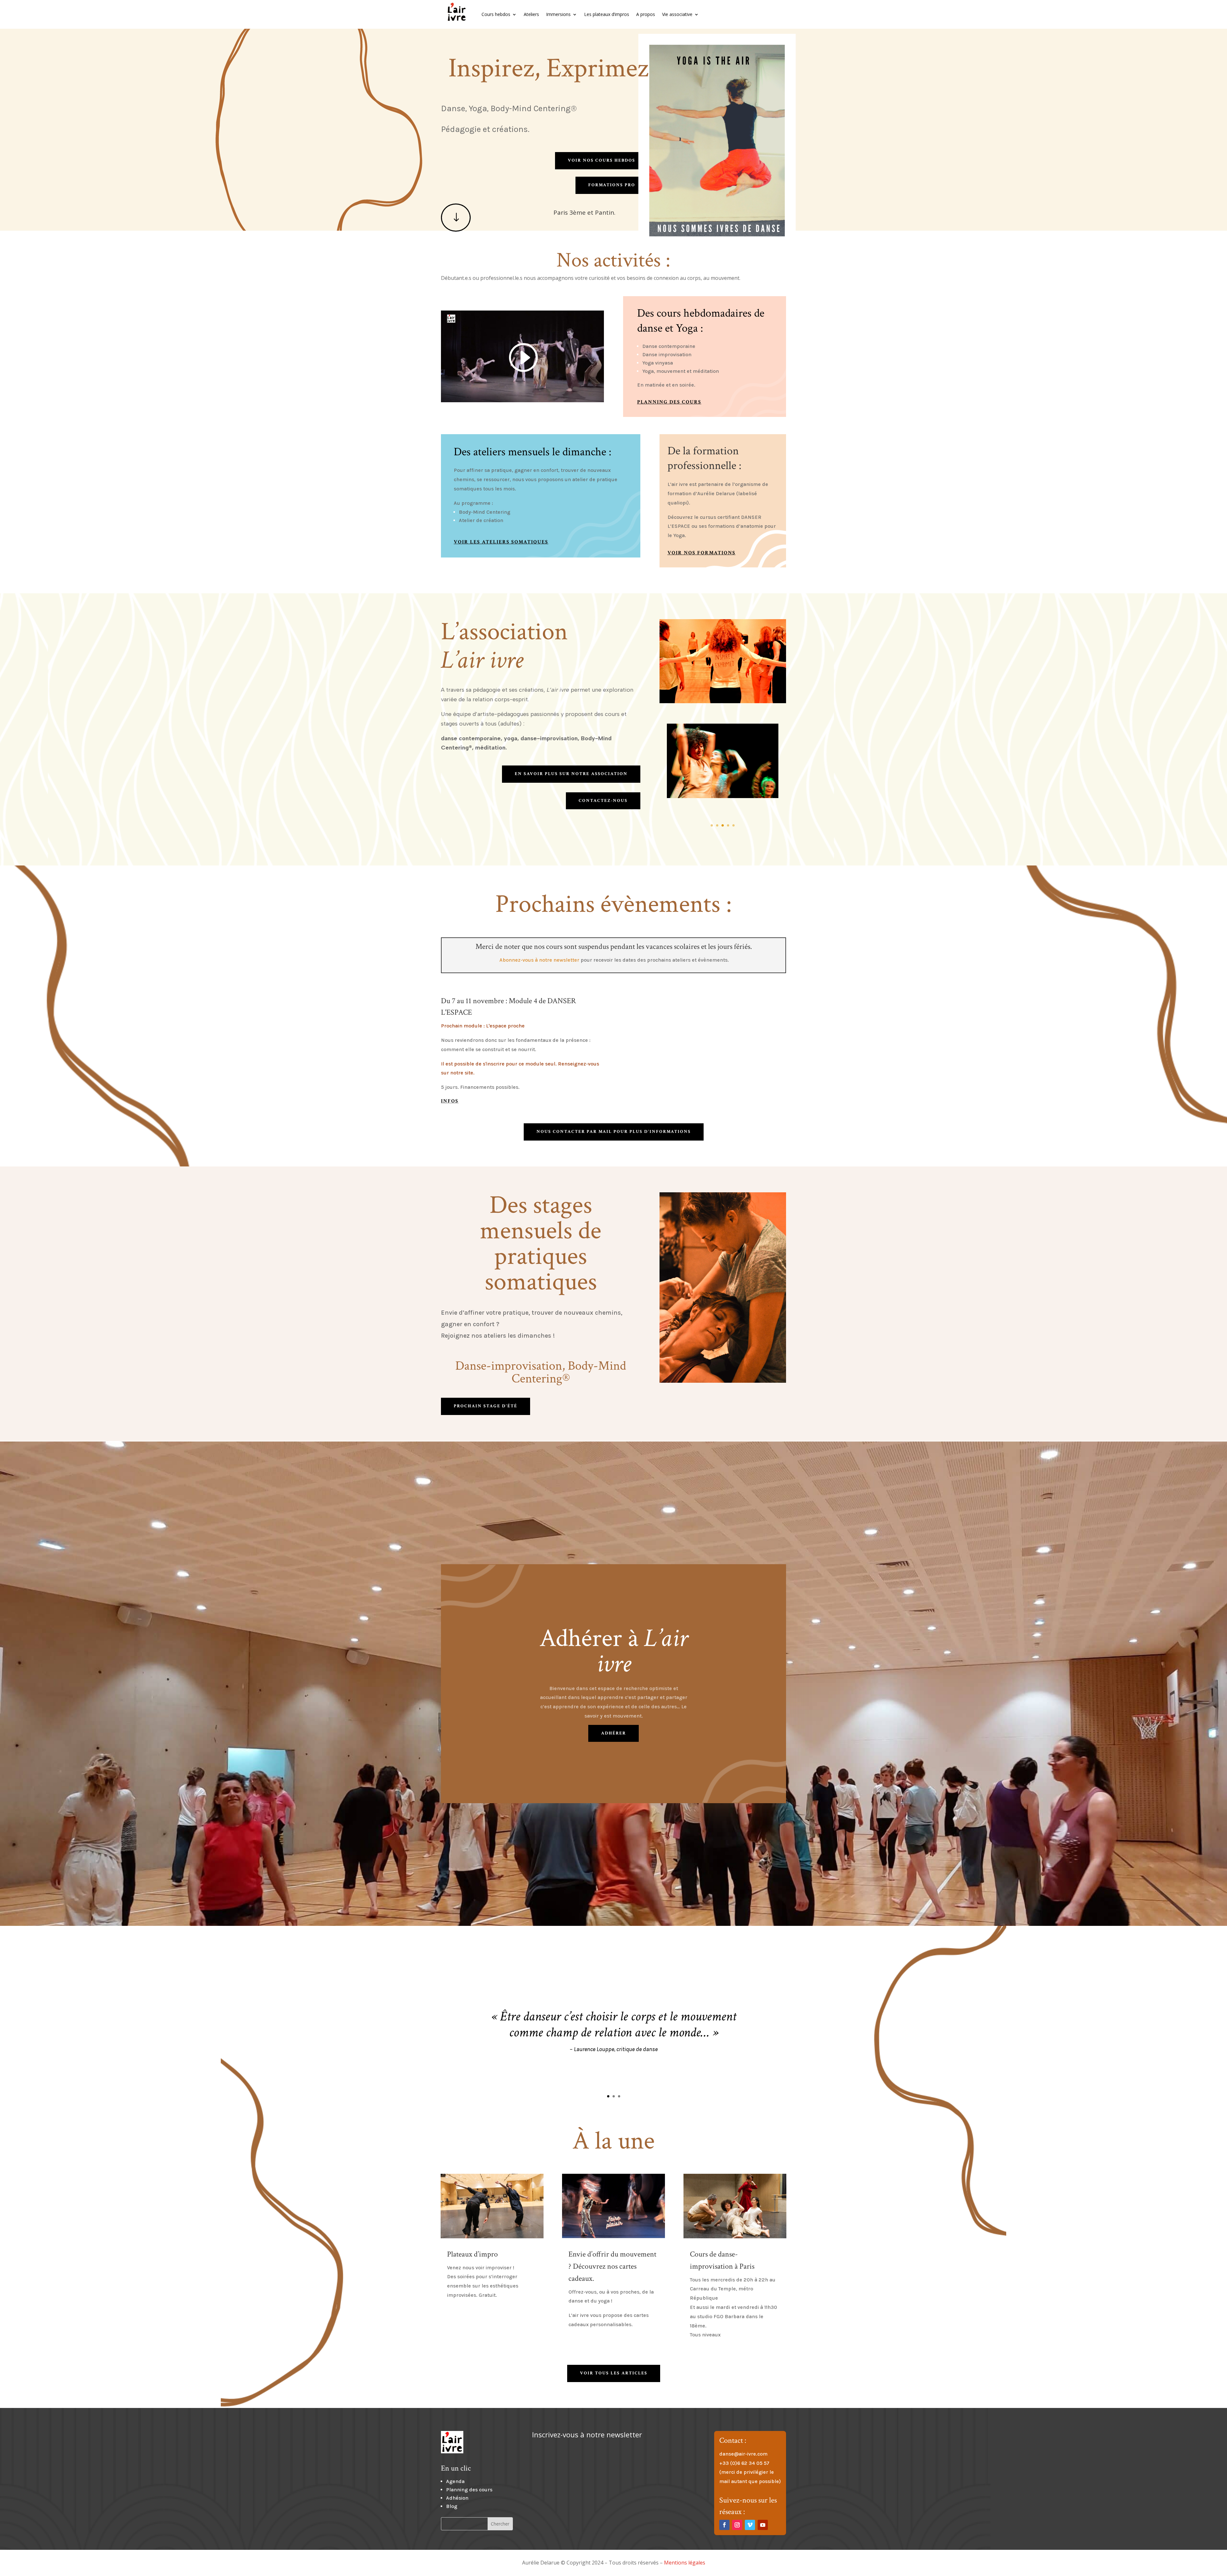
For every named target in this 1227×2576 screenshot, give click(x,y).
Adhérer (613, 1733)
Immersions (558, 14)
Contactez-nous (603, 801)
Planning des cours (469, 2490)
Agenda (455, 2481)
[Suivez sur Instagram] (737, 2525)
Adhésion (457, 2498)
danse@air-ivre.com (743, 2454)
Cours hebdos (496, 14)
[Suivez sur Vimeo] (750, 2525)
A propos (646, 14)
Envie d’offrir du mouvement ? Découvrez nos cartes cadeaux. (612, 2266)
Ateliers (531, 14)
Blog (452, 2506)
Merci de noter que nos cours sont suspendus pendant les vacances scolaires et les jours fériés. (614, 946)
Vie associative (677, 14)
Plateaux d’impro (472, 2254)
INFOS (450, 1101)
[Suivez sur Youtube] (763, 2525)
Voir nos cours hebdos (602, 160)
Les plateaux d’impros (607, 14)
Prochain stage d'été (486, 1406)
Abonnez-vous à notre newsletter (539, 960)
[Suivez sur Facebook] (724, 2525)
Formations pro (612, 185)
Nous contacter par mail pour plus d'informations (614, 1132)
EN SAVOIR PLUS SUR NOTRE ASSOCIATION (571, 774)
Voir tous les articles (614, 2373)
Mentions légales (685, 2563)
